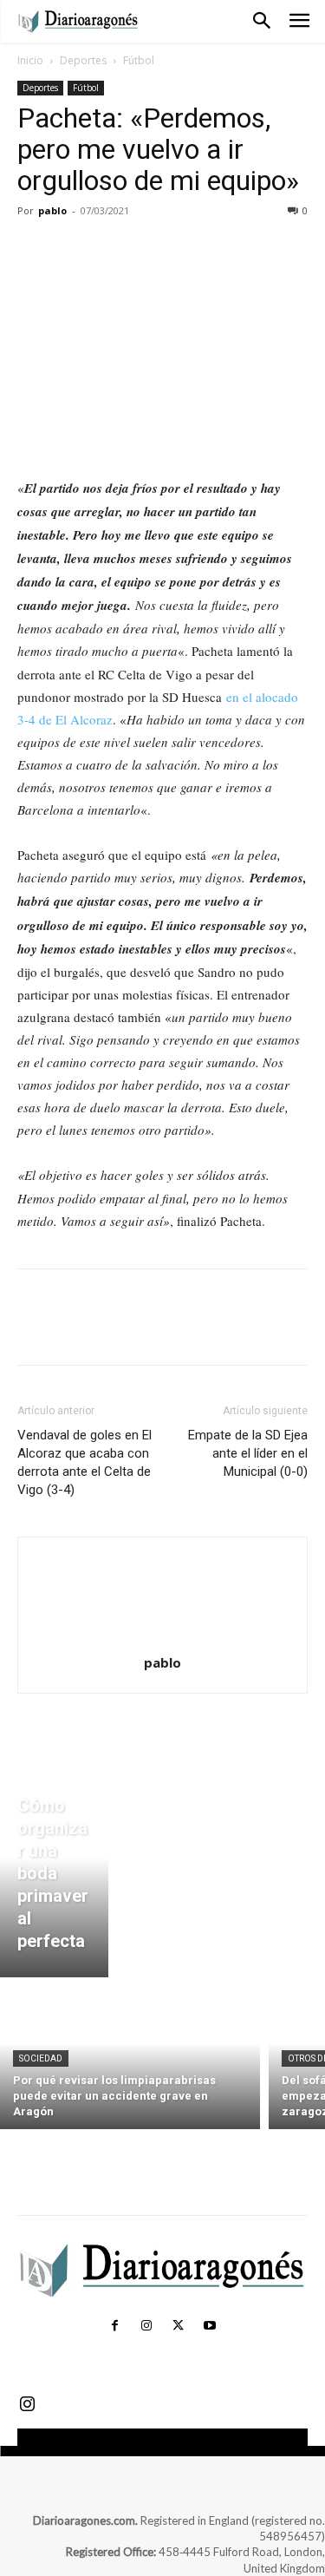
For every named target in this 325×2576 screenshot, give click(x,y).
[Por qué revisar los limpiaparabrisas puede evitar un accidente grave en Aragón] (130, 2058)
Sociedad (41, 2058)
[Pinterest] (114, 250)
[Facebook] (35, 250)
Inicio (30, 60)
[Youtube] (210, 2326)
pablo (52, 210)
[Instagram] (146, 2326)
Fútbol (139, 60)
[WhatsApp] (154, 250)
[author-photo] (163, 1639)
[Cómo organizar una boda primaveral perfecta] (54, 1878)
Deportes (83, 60)
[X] (75, 250)
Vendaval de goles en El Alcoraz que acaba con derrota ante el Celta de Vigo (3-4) (84, 1462)
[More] (195, 250)
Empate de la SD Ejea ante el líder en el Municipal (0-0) (248, 1453)
